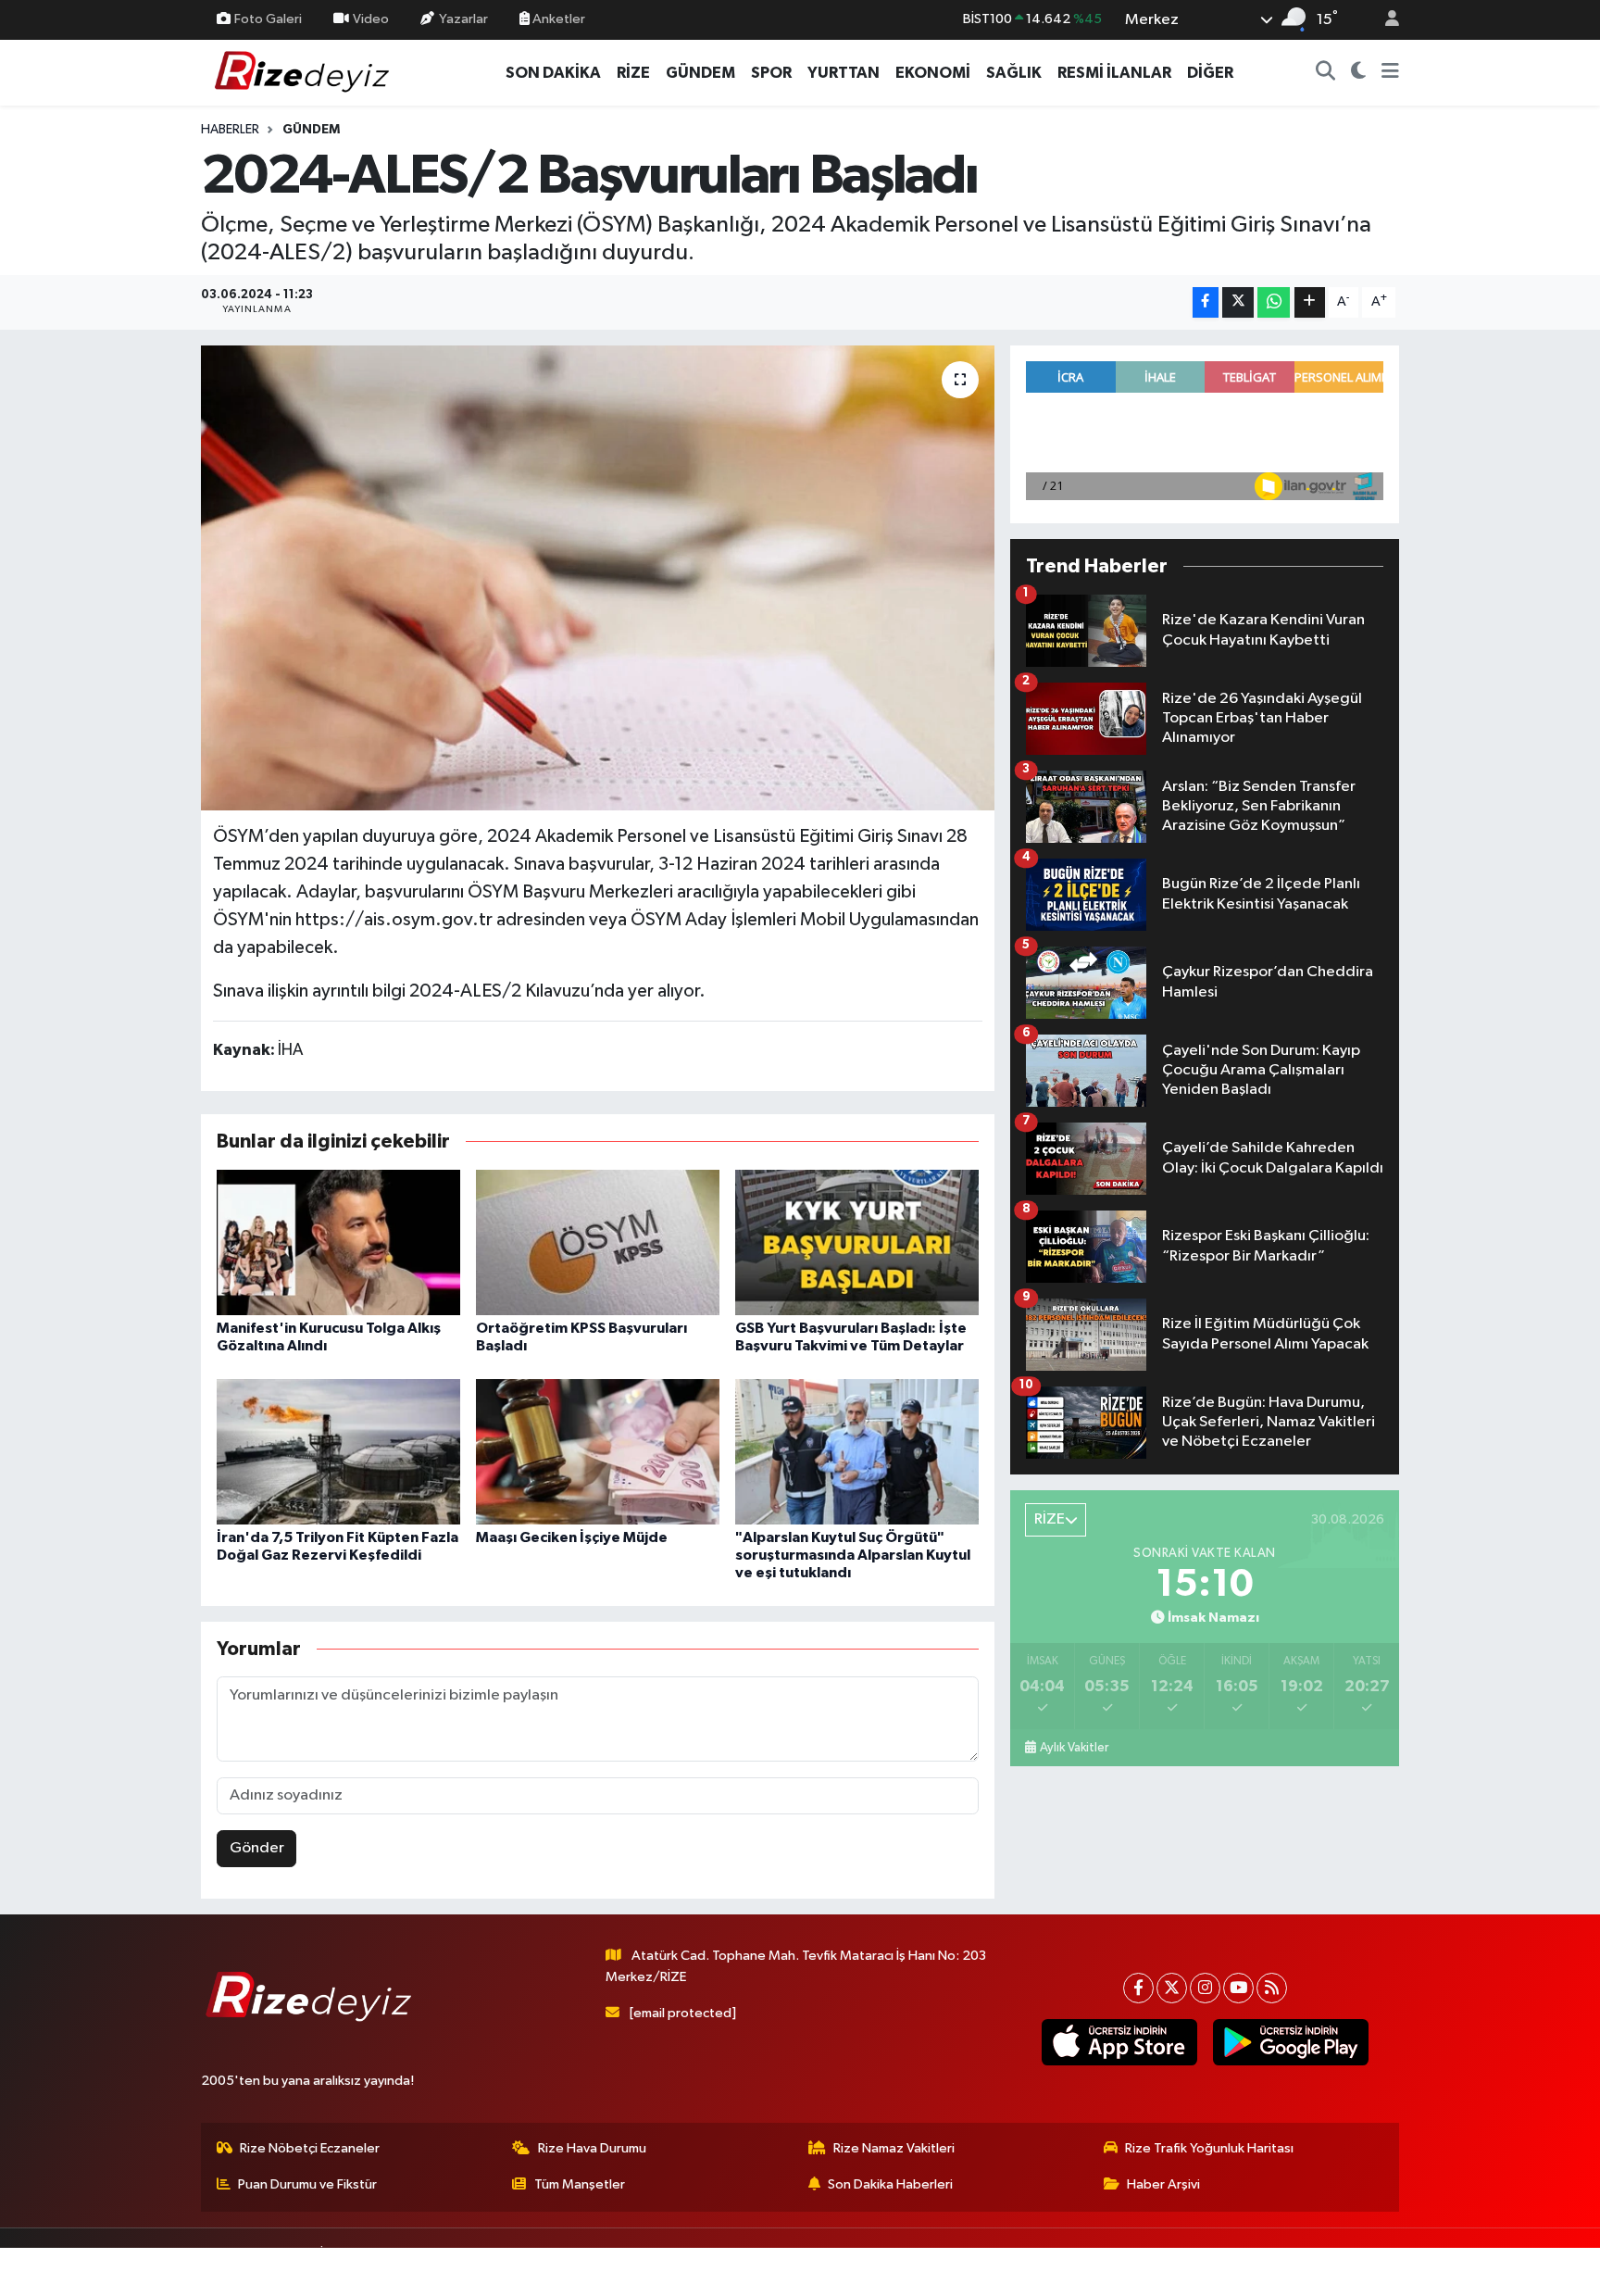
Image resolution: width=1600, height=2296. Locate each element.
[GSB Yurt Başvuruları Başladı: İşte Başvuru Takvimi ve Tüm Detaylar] (857, 1242)
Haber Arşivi (1163, 2184)
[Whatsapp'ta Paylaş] (1274, 302)
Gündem (311, 130)
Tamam (1383, 2270)
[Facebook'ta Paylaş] (1206, 302)
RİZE (633, 73)
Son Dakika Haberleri (890, 2184)
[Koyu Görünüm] (1359, 73)
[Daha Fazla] (1310, 302)
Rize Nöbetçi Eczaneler (310, 2148)
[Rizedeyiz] (305, 72)
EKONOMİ (933, 73)
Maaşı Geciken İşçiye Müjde (572, 1537)
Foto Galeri (268, 19)
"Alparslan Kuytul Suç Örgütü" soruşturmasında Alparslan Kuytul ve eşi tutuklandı (853, 1555)
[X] (1172, 1988)
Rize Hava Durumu (592, 2148)
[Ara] (1326, 73)
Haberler (230, 130)
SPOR (771, 73)
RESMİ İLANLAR (1114, 73)
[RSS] (1272, 1988)
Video (371, 19)
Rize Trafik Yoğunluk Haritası (1209, 2148)
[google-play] (1290, 2042)
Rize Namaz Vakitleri (894, 2148)
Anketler (557, 19)
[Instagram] (1205, 1988)
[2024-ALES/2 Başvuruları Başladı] (598, 578)
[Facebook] (1138, 1988)
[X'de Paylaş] (1238, 302)
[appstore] (1119, 2042)
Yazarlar (463, 19)
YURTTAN (844, 73)
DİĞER (1210, 73)
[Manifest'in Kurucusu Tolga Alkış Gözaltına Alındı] (338, 1242)
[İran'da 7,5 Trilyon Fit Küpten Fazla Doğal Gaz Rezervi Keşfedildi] (338, 1452)
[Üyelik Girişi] (1384, 20)
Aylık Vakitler (1074, 1748)
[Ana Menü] (1390, 73)
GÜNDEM (700, 73)
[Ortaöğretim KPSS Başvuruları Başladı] (598, 1242)
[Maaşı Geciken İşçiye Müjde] (598, 1452)
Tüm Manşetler (580, 2184)
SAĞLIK (1014, 73)
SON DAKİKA (553, 73)
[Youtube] (1238, 1988)
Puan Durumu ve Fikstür (307, 2184)
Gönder (257, 1848)
